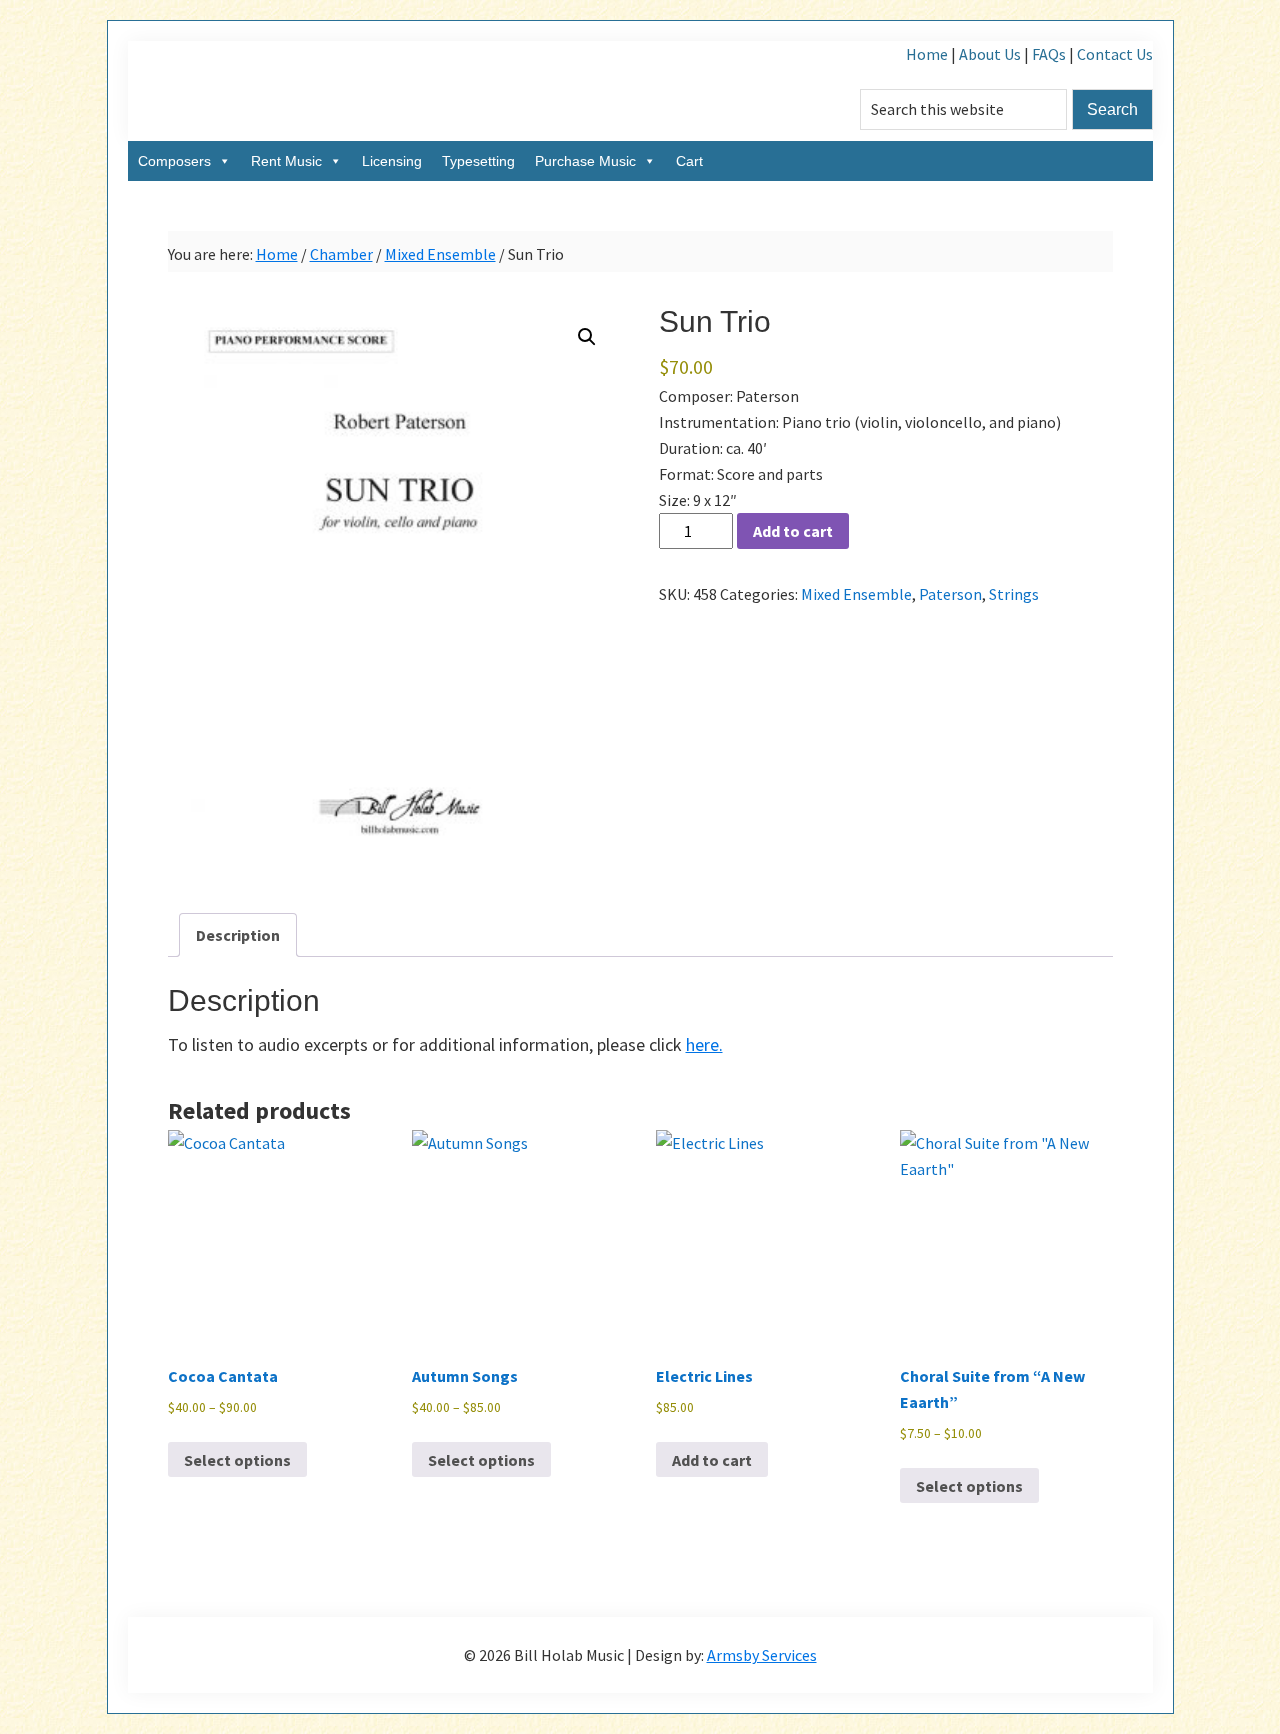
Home (927, 54)
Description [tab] (238, 935)
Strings (1014, 594)
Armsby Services (762, 1655)
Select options (237, 1460)
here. (704, 1044)
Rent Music (286, 161)
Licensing (392, 161)
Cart (689, 161)
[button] (587, 337)
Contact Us (1115, 54)
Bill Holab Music (328, 91)
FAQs (1049, 54)
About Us (990, 54)
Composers (174, 161)
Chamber (341, 254)
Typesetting (478, 161)
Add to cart (793, 531)
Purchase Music (585, 161)
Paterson (950, 594)
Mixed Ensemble (440, 254)
